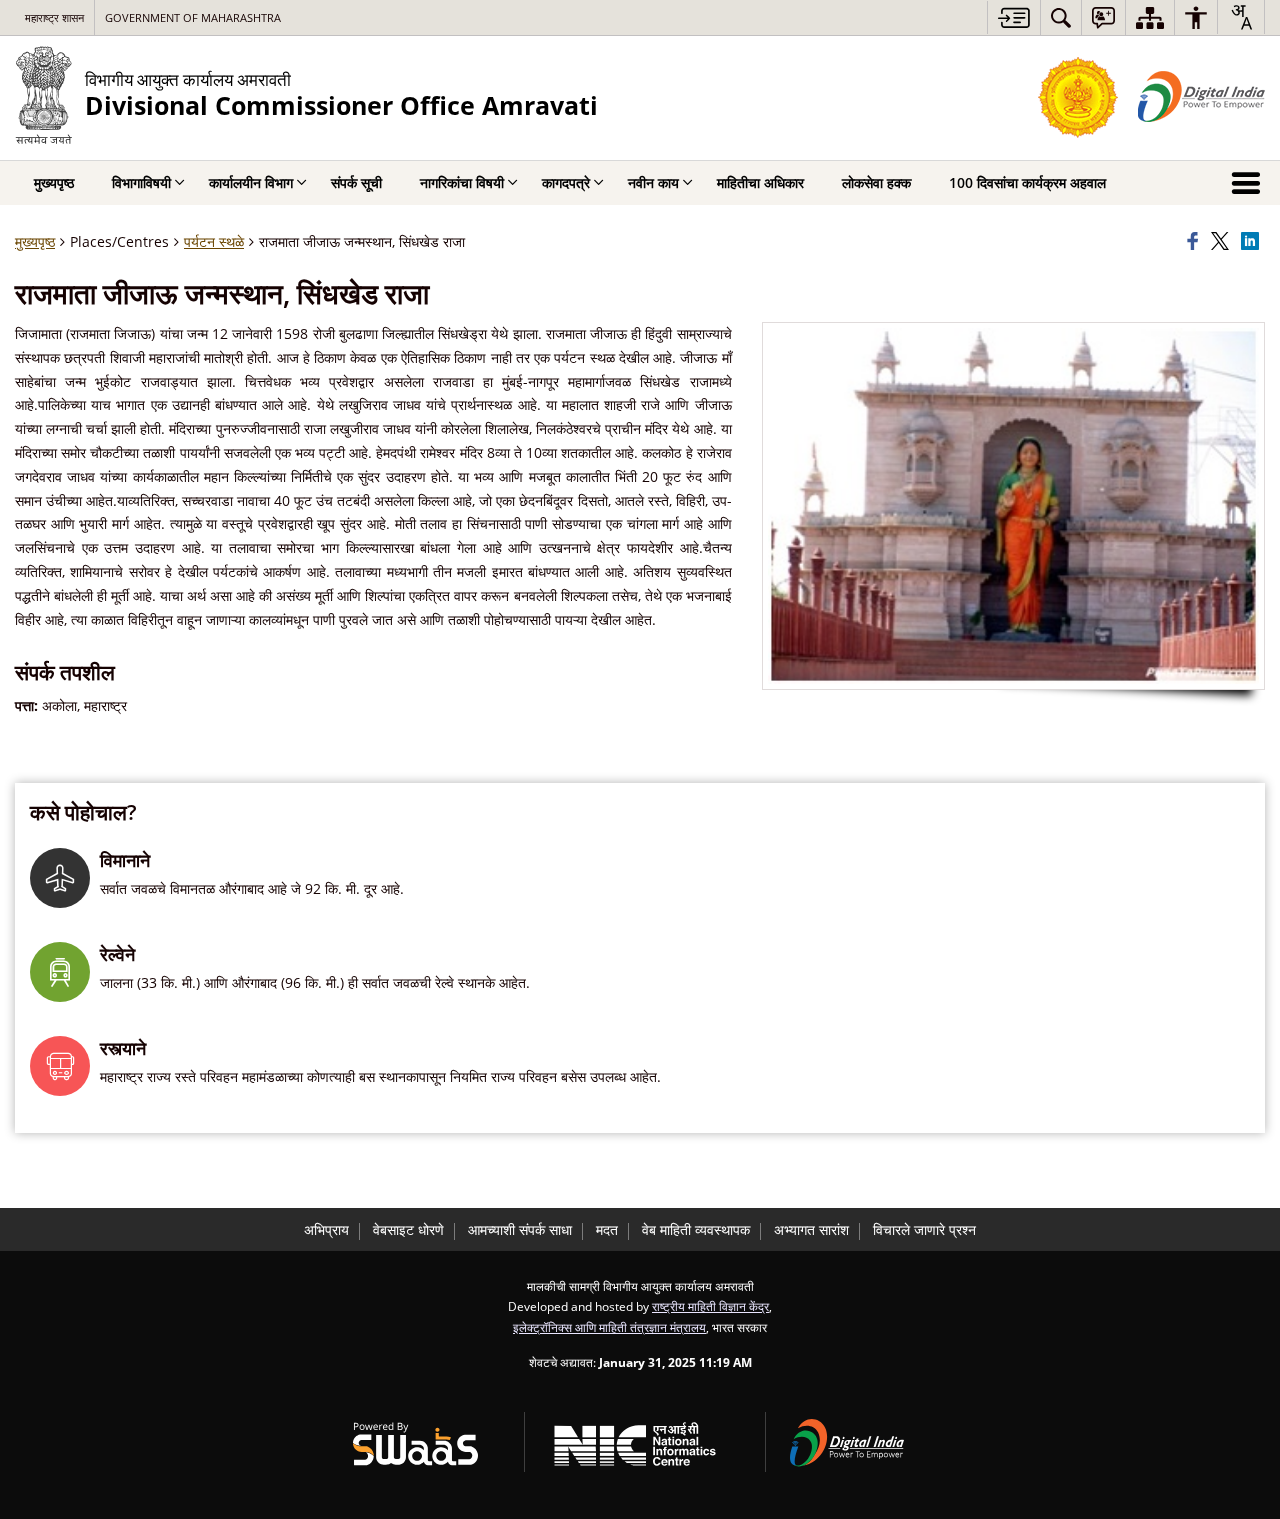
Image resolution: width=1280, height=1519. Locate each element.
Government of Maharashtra (193, 17)
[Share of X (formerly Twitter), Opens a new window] (1223, 242)
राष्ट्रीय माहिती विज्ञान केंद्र (710, 1306)
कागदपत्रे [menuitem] (566, 182)
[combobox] (1241, 17)
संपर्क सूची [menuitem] (356, 182)
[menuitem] (1061, 17)
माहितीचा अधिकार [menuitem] (760, 182)
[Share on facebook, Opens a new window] (1196, 242)
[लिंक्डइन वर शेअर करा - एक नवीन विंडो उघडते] (1253, 242)
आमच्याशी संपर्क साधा (520, 1229)
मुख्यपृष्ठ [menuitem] (54, 182)
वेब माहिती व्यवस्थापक (696, 1229)
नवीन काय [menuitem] (653, 182)
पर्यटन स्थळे (214, 241)
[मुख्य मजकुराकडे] (1013, 17)
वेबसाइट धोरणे (408, 1229)
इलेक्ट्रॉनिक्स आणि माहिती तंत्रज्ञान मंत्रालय (609, 1327)
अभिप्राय (326, 1229)
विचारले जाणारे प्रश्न (924, 1229)
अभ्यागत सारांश (811, 1229)
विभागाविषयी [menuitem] (141, 182)
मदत (607, 1229)
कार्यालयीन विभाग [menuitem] (251, 182)
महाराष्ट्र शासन (54, 17)
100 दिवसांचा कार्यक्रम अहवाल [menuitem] (1027, 182)
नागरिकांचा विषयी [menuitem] (462, 182)
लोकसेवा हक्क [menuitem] (876, 182)
